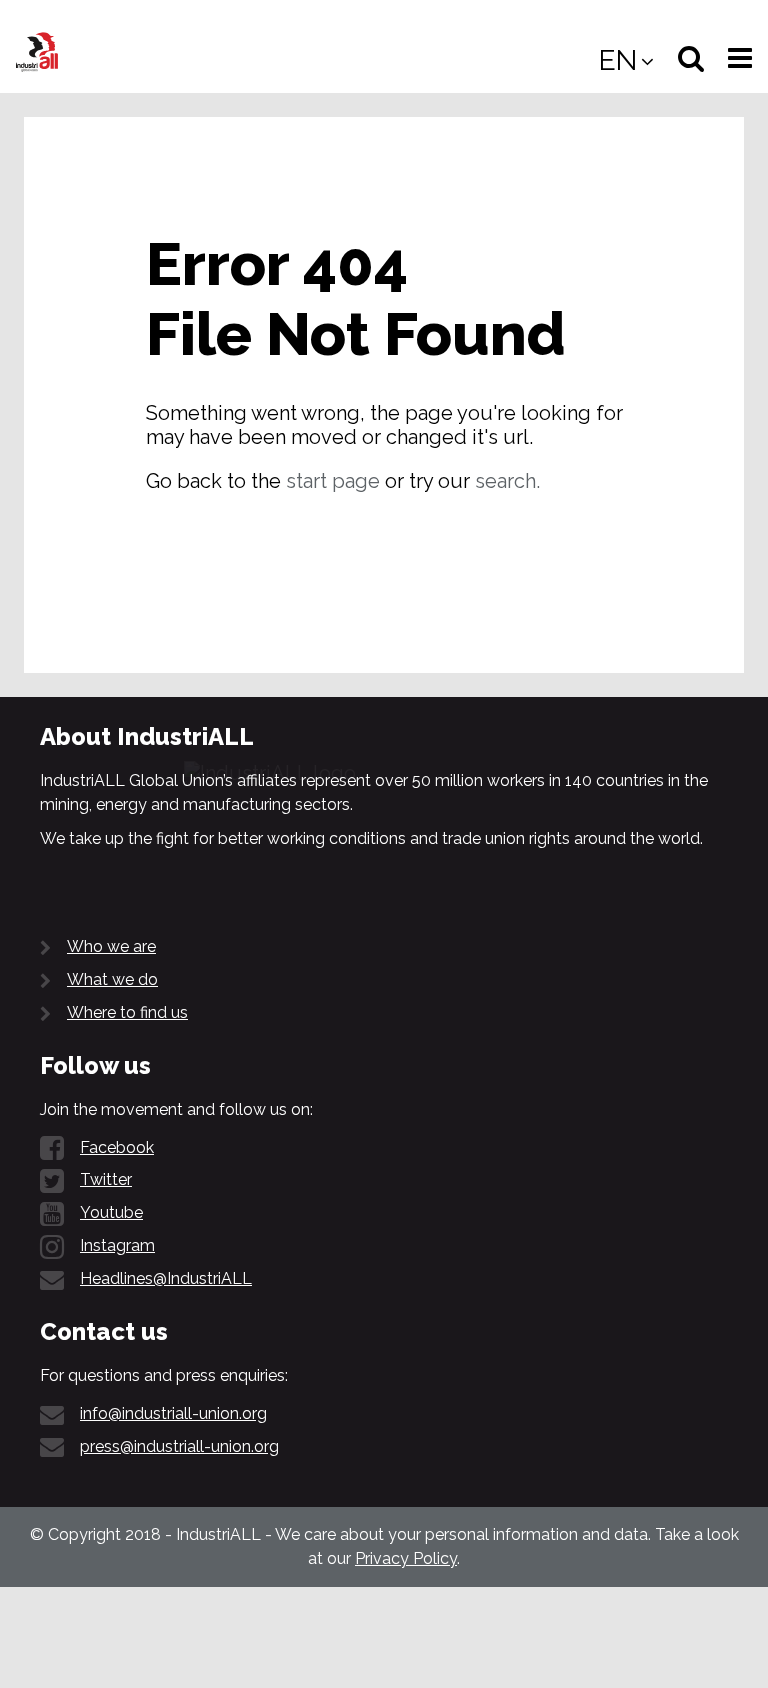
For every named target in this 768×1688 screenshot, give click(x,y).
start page (333, 481)
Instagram (117, 1245)
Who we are (111, 946)
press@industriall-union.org (179, 1446)
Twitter (106, 1179)
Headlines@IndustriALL (166, 1278)
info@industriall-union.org (173, 1413)
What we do (112, 979)
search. (507, 481)
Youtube (111, 1212)
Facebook (117, 1147)
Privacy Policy (406, 1558)
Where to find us (127, 1012)
